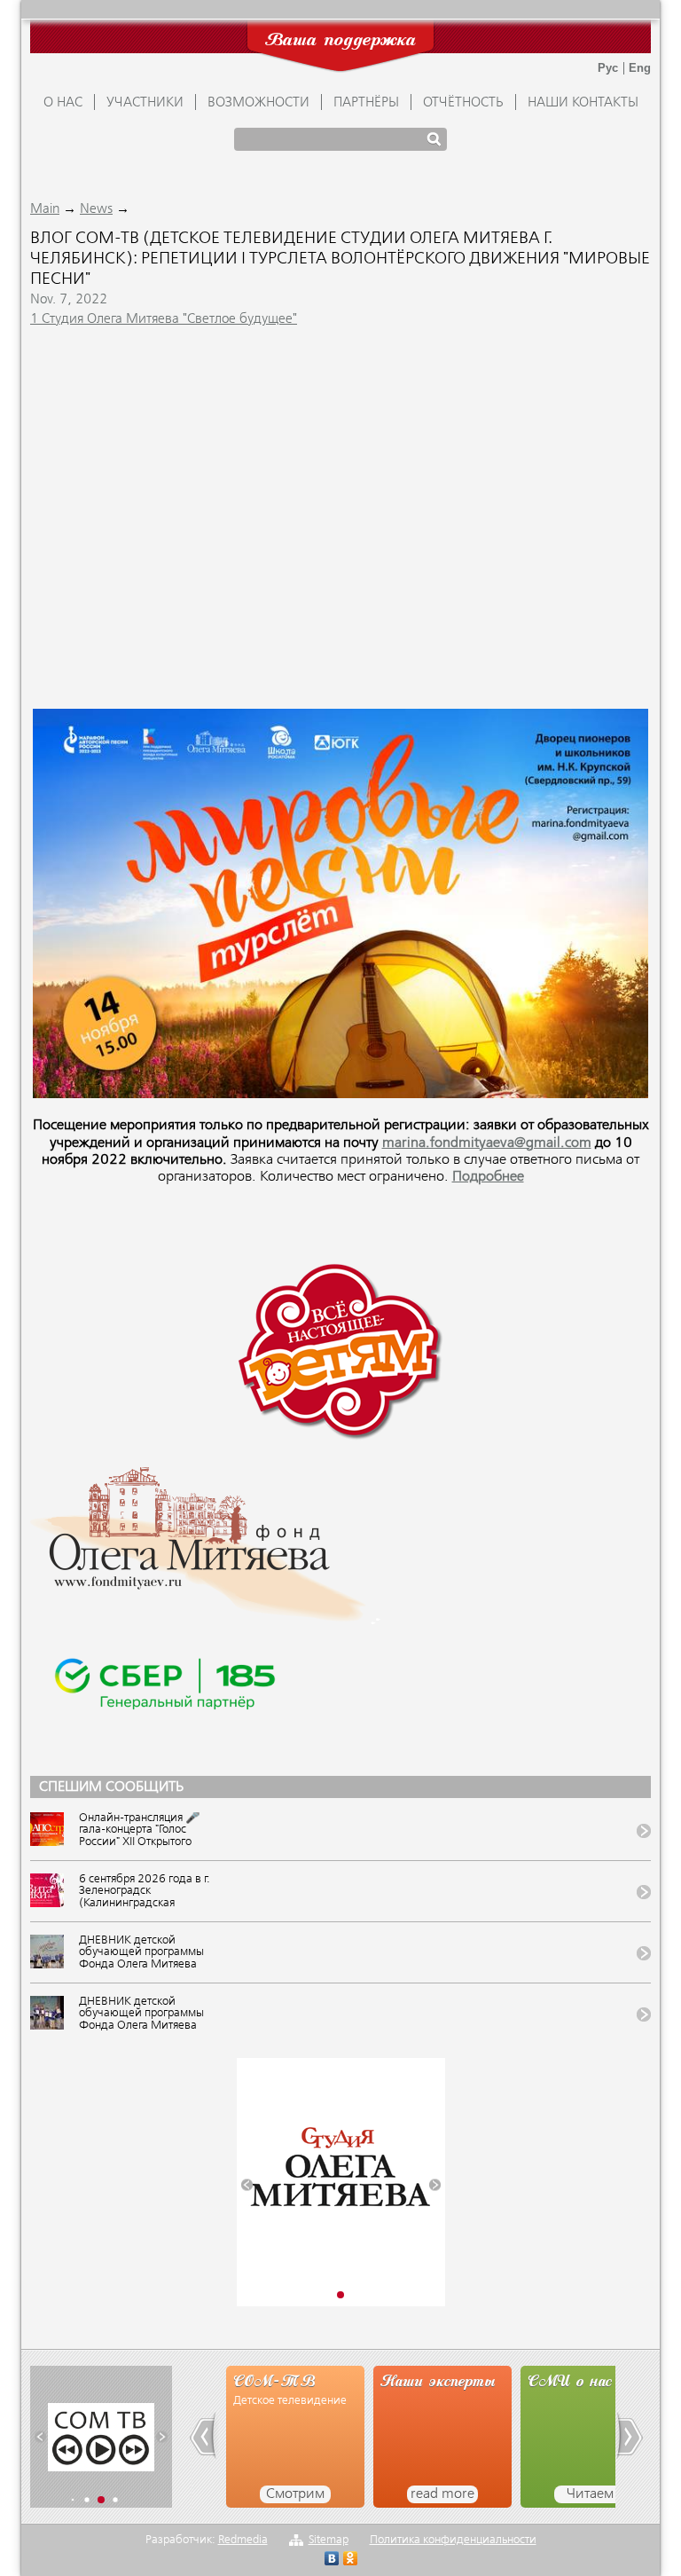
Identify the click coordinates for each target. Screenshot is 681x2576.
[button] (247, 2185)
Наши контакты (583, 103)
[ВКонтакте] (332, 2560)
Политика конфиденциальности (453, 2540)
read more (325, 2494)
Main (45, 209)
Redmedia (243, 2540)
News (96, 209)
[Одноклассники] (351, 2560)
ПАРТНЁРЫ (366, 103)
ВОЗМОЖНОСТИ (258, 103)
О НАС (63, 103)
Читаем (471, 2494)
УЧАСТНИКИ (145, 103)
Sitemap (329, 2540)
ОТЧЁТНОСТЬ (463, 103)
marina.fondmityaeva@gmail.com (487, 1143)
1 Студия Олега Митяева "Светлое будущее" (164, 319)
